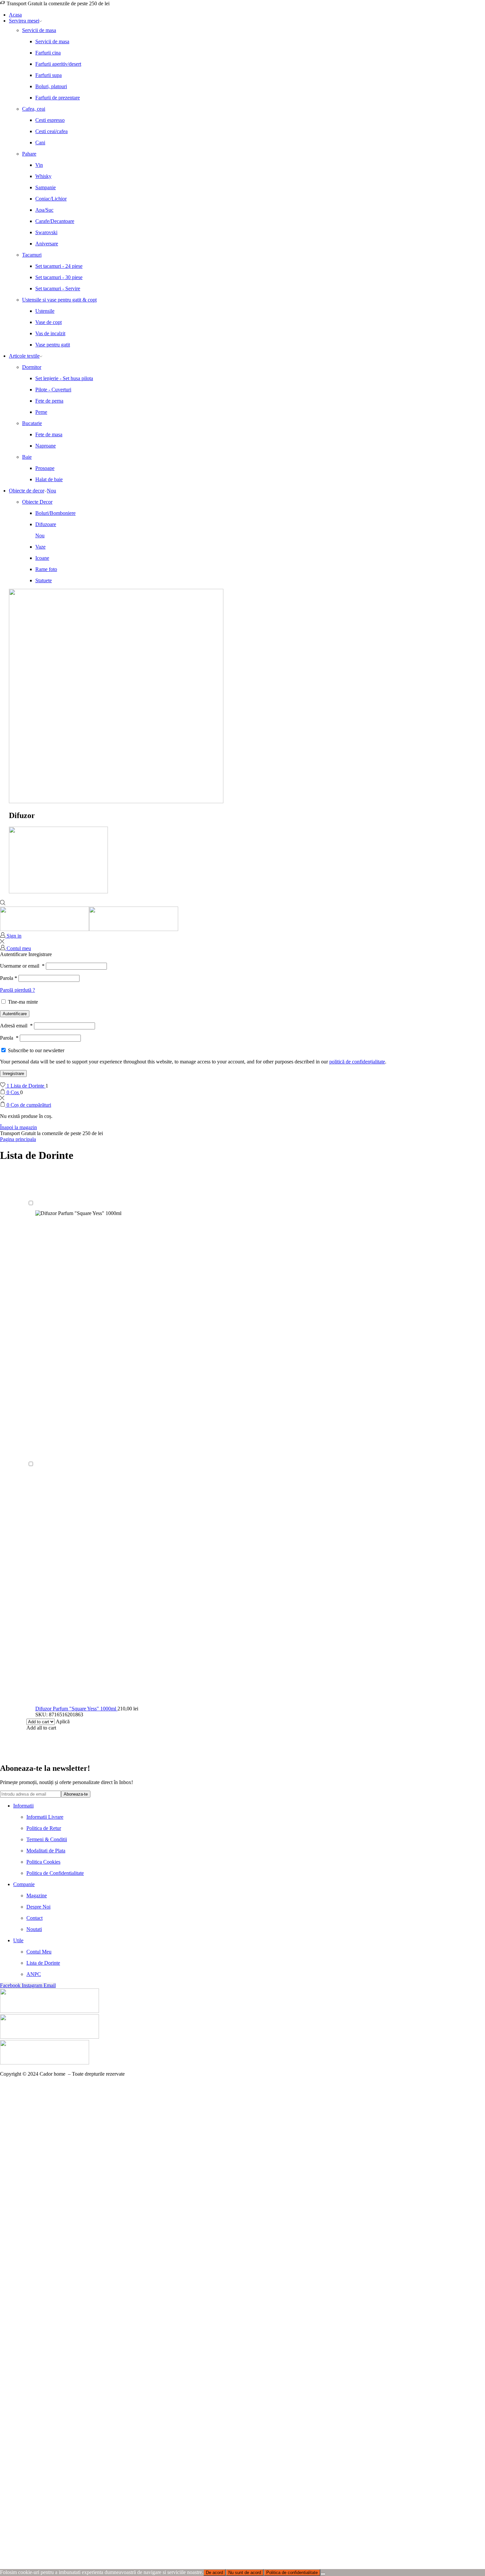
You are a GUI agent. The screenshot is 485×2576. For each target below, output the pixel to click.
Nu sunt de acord (245, 2573)
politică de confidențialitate (357, 1062)
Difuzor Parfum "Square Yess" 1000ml (76, 1709)
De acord (214, 2573)
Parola (9, 978)
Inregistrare (13, 1073)
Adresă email (16, 1026)
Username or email (22, 966)
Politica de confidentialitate (292, 2573)
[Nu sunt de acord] (323, 2574)
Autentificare (15, 1014)
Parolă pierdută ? (17, 990)
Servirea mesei (24, 21)
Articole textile (24, 356)
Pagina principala (18, 1139)
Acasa (15, 15)
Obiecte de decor (32, 491)
